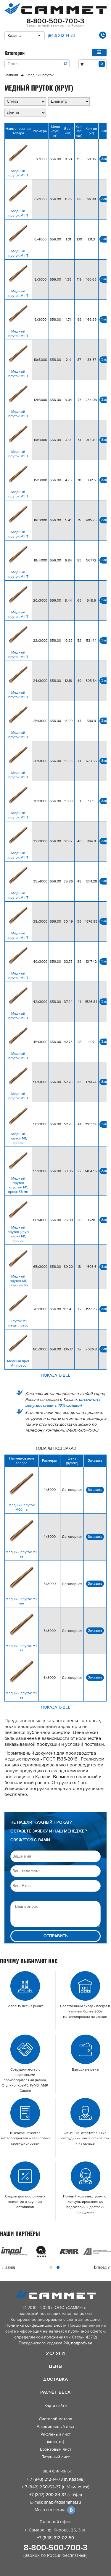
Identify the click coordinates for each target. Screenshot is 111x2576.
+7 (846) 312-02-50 (55, 2538)
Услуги (55, 2353)
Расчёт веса (55, 2392)
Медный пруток (41, 75)
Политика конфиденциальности (36, 2325)
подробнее (82, 2343)
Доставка (55, 2379)
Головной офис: (56, 2522)
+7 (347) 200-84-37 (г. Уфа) (56, 2495)
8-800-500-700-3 (56, 2548)
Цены (55, 2366)
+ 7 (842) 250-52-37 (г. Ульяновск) (55, 2487)
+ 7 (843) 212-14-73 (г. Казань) (56, 2479)
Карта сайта (55, 2406)
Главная (11, 75)
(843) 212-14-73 (61, 36)
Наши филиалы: (55, 2471)
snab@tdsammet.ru (62, 2502)
